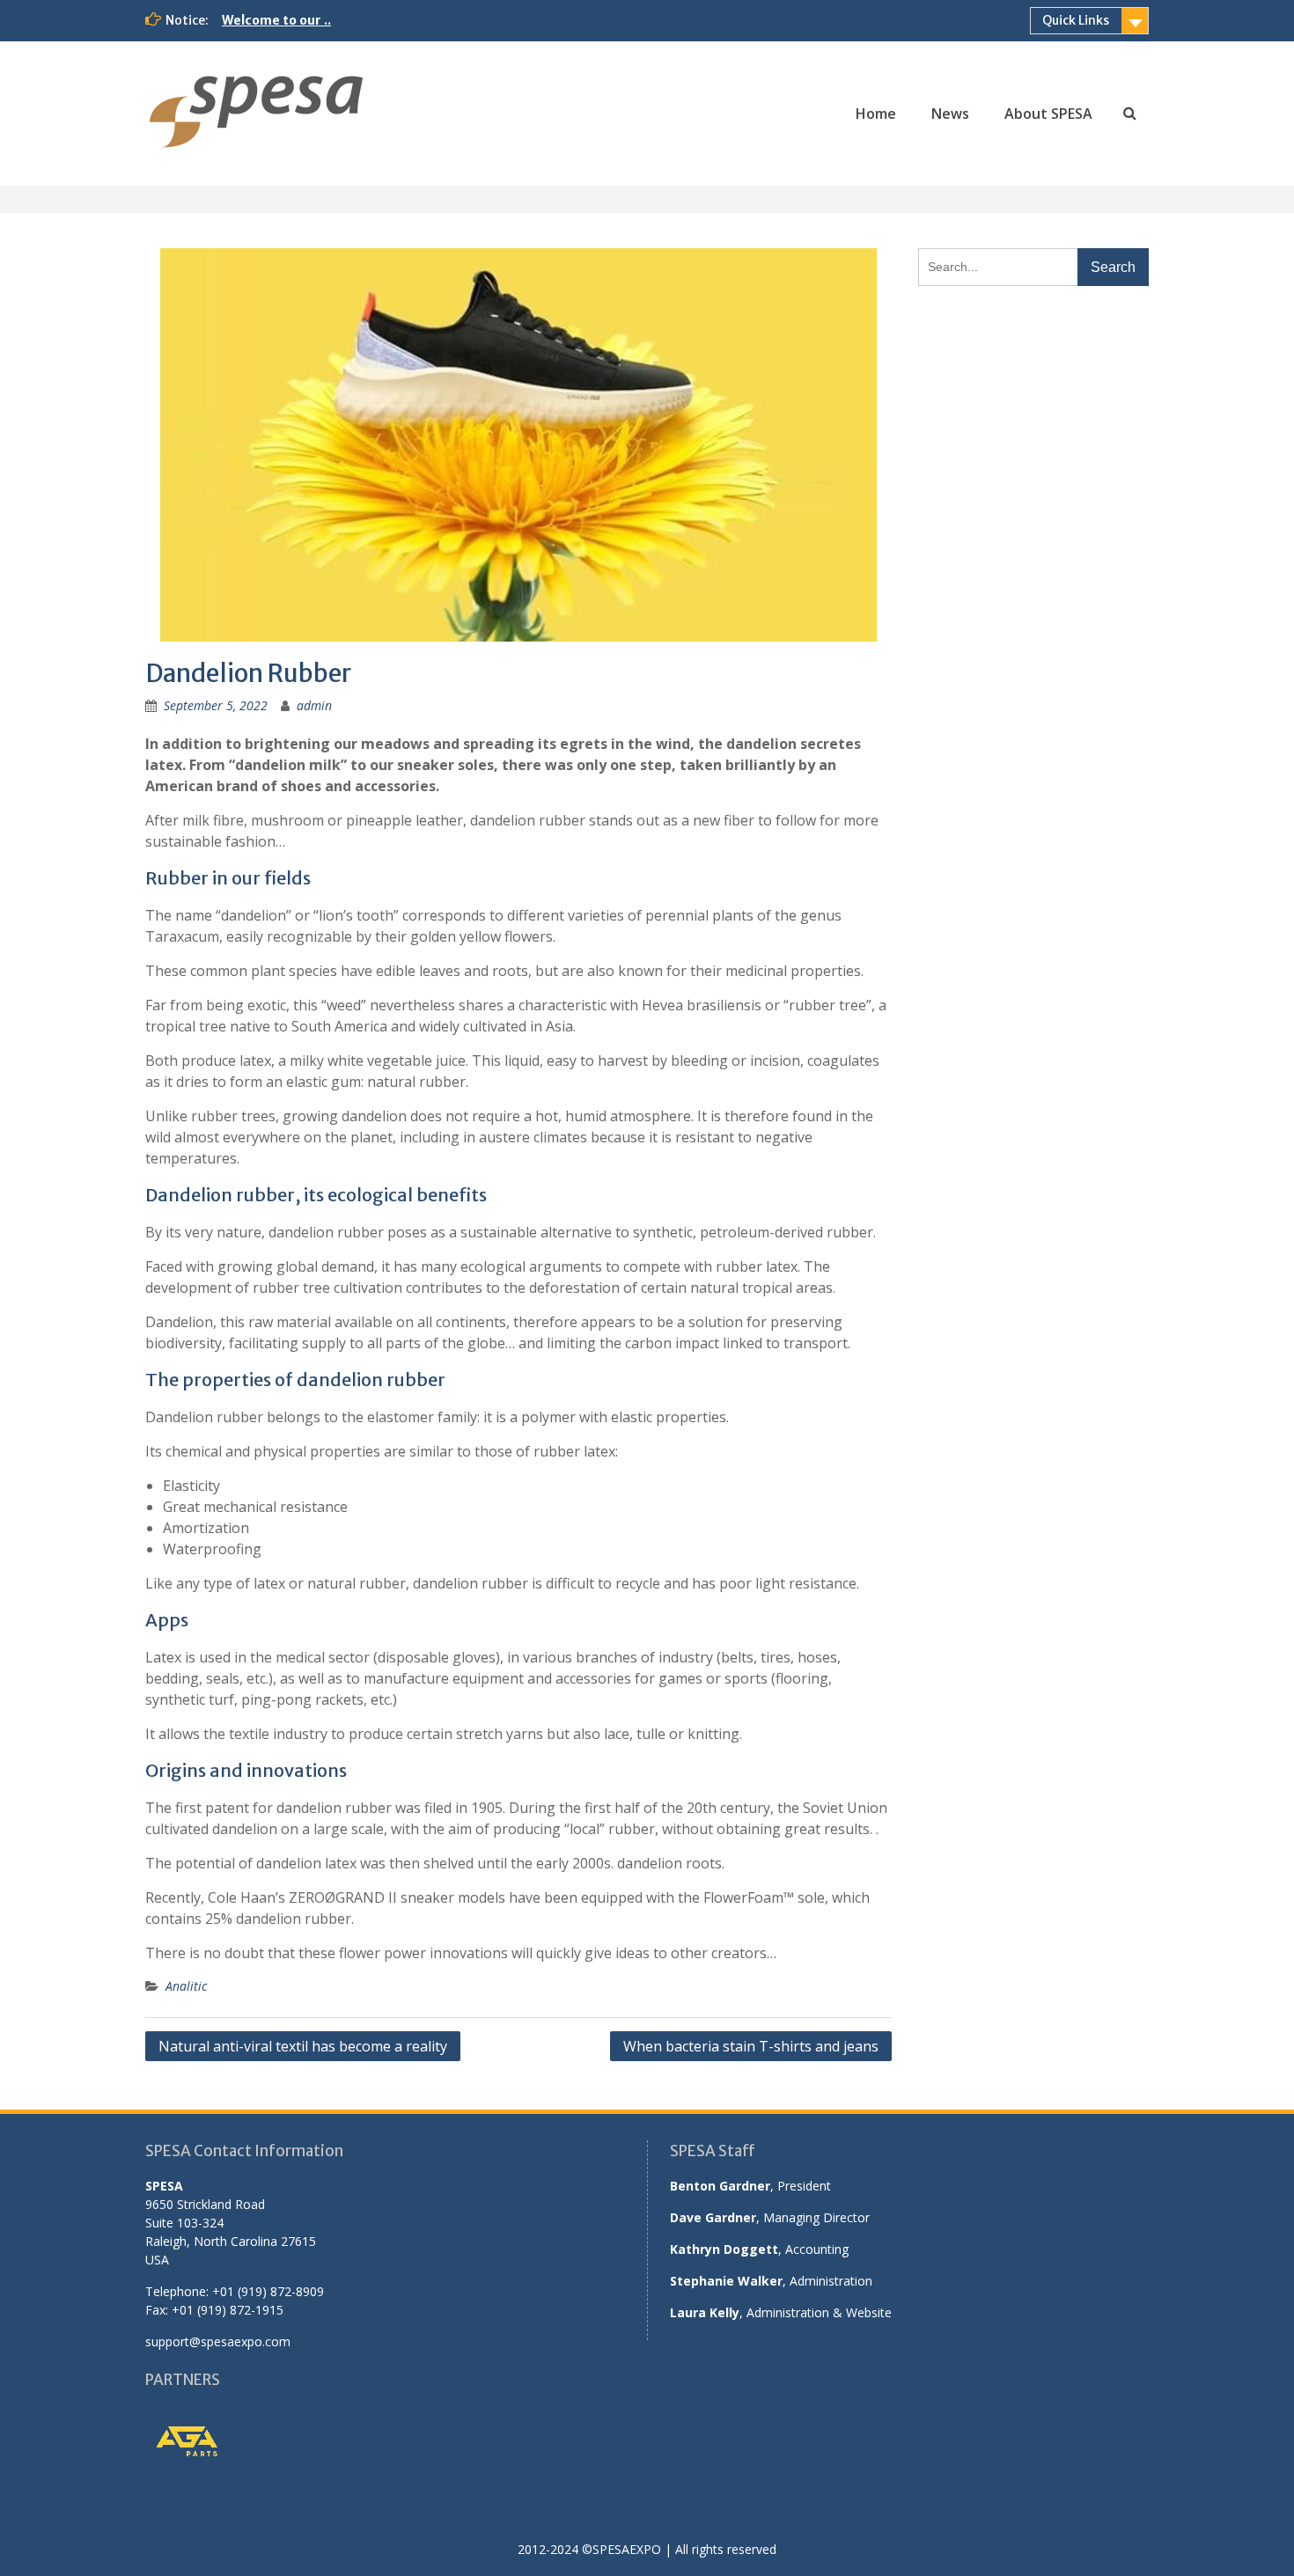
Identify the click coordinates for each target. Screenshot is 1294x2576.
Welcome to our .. (276, 20)
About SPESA (1048, 114)
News (950, 114)
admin (314, 705)
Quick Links (1076, 20)
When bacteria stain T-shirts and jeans (751, 2046)
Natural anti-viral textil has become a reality (303, 2046)
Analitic (186, 1986)
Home (876, 114)
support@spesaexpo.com (218, 2341)
